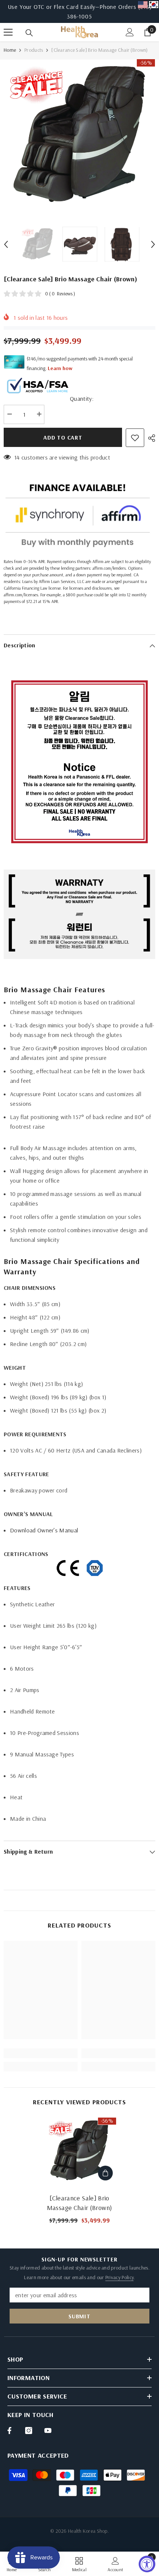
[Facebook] (9, 2431)
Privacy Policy (119, 2277)
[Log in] (130, 32)
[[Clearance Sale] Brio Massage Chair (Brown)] (79, 2151)
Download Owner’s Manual (44, 1530)
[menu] (8, 32)
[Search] (29, 33)
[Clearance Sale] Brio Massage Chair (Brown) (80, 2203)
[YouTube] (48, 2431)
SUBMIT (79, 2316)
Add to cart (63, 437)
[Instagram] (29, 2431)
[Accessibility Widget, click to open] (147, 2564)
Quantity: (82, 399)
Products (34, 50)
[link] (41, 2053)
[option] (79, 135)
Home (10, 50)
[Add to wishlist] (135, 438)
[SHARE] (150, 438)
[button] (6, 244)
